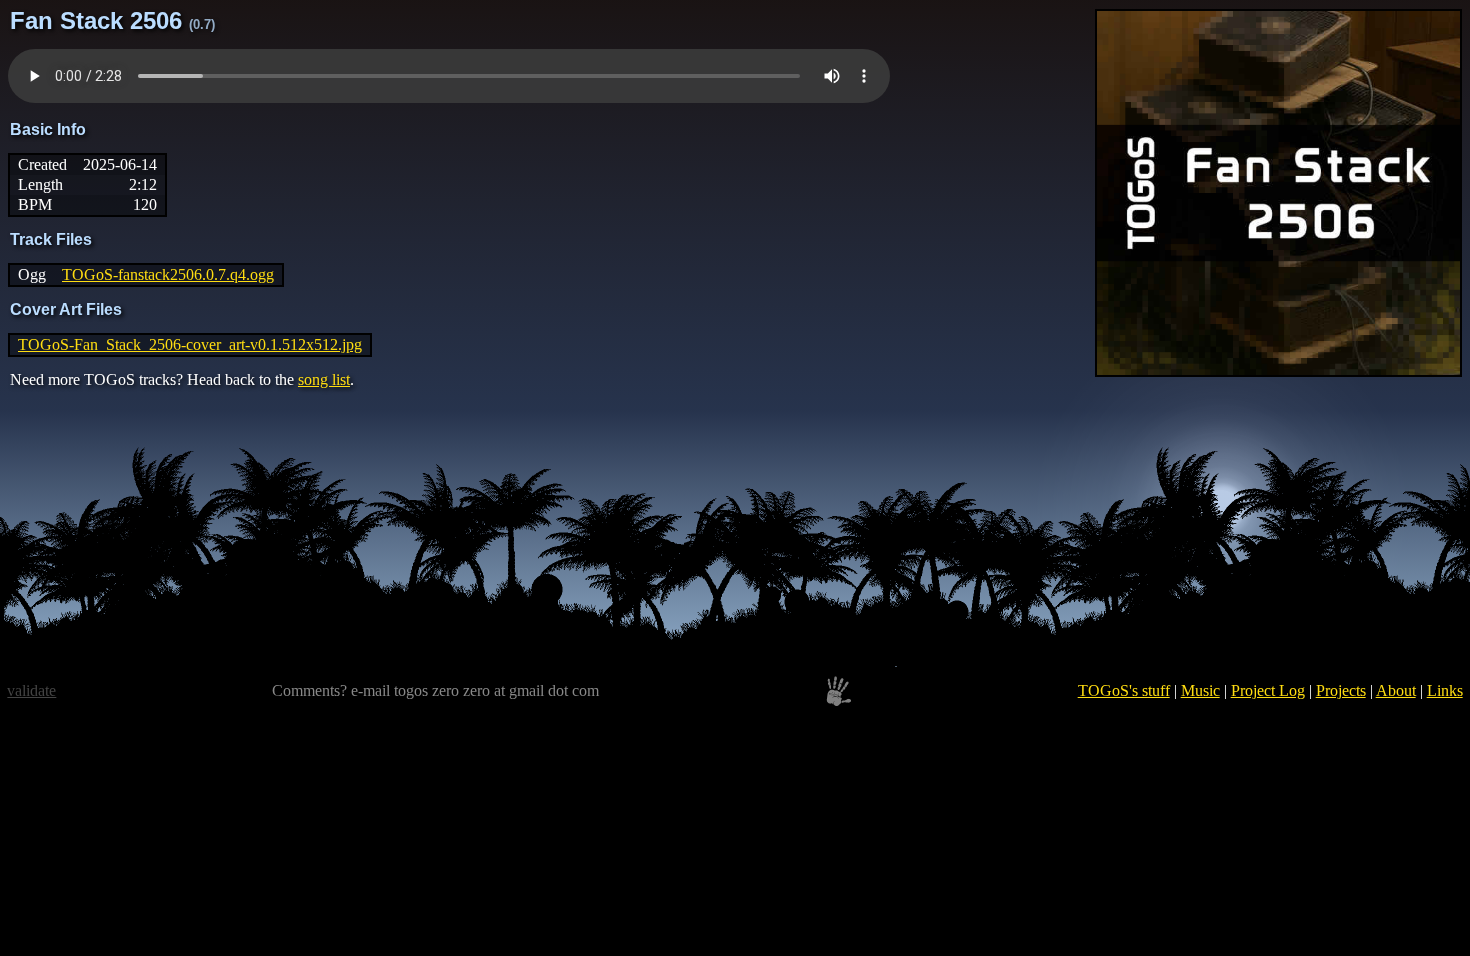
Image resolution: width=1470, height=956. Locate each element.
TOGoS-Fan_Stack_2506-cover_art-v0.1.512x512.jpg (190, 344)
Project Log (1268, 690)
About (1396, 690)
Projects (1341, 690)
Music (1200, 690)
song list (324, 379)
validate (31, 690)
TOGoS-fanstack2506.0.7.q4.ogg (168, 274)
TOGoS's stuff (1124, 690)
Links (1445, 690)
